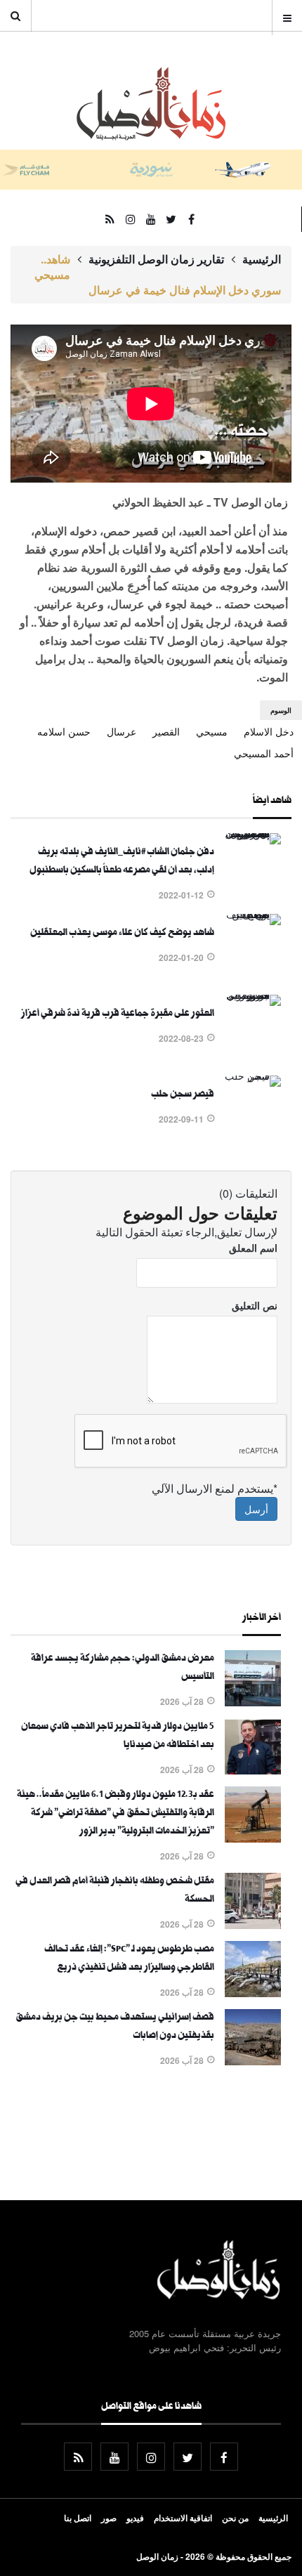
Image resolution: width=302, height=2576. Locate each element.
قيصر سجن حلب (183, 1095)
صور (109, 2518)
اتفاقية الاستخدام (183, 2518)
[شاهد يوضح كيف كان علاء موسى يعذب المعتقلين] (253, 914)
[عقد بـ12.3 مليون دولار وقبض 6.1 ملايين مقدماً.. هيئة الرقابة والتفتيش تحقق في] (253, 1838)
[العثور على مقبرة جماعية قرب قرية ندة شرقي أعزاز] (253, 995)
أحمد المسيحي (264, 753)
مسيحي (212, 731)
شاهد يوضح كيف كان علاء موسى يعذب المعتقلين (122, 934)
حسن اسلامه (64, 731)
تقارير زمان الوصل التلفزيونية (156, 259)
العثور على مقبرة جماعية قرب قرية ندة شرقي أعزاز (118, 1014)
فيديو (135, 2518)
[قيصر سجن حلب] (253, 1075)
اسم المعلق (253, 1248)
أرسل (256, 1509)
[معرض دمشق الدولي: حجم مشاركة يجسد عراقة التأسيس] (253, 1702)
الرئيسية (262, 259)
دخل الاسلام (269, 731)
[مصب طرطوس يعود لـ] (253, 1993)
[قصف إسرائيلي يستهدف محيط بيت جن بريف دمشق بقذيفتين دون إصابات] (253, 2061)
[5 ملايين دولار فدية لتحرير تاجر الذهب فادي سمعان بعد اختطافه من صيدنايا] (253, 1770)
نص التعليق (255, 1305)
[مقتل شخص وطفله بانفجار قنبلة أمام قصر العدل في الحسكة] (253, 1925)
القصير (166, 731)
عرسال (122, 731)
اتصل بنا (78, 2518)
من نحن (235, 2518)
